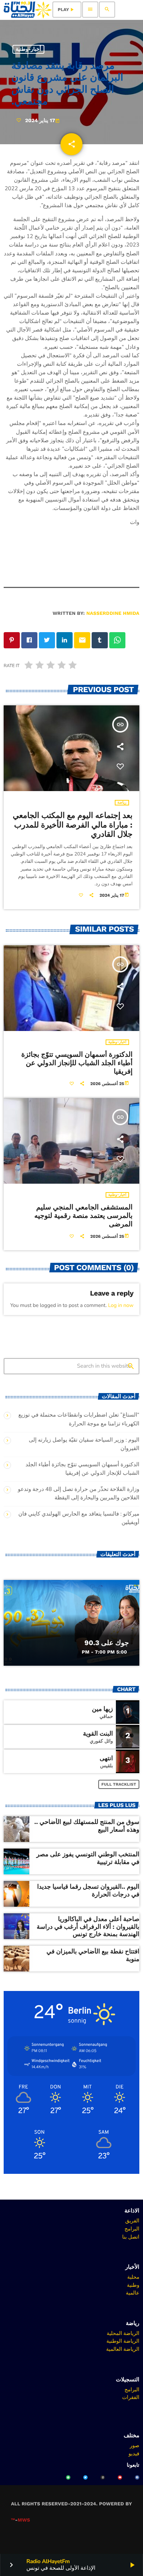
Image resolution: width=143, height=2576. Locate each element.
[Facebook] (137, 2477)
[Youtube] (120, 2477)
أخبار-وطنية (28, 49)
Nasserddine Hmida (113, 614)
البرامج (132, 2229)
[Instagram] (103, 2477)
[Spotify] (68, 2477)
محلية (133, 2277)
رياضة (122, 803)
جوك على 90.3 (107, 1643)
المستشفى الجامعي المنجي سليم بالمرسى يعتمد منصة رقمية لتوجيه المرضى (84, 1216)
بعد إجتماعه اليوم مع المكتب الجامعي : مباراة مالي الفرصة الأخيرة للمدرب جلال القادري (73, 825)
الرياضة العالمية (123, 2349)
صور (135, 2445)
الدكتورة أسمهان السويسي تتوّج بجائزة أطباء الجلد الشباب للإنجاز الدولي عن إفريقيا (77, 1063)
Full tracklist (119, 1784)
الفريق (132, 2221)
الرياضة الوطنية (123, 2341)
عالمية (133, 2293)
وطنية (133, 2285)
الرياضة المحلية (123, 2333)
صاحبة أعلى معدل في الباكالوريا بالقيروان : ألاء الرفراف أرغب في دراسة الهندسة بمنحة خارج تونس (88, 1927)
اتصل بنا (131, 2237)
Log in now (121, 1305)
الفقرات (131, 2397)
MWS (24, 2520)
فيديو (134, 2453)
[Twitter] (85, 2477)
